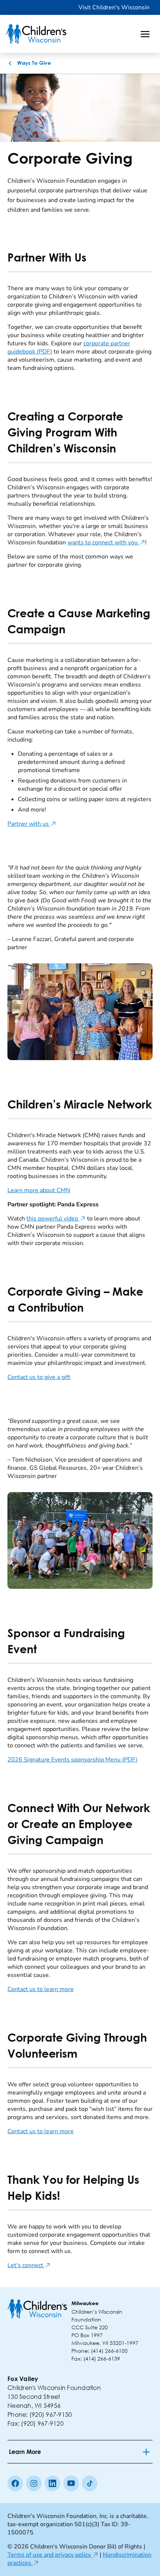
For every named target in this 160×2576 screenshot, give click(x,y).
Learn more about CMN (39, 1190)
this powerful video (56, 1219)
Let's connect (29, 2265)
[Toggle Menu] (145, 34)
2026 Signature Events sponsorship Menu (72, 1760)
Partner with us (32, 824)
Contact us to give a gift (39, 1377)
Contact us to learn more (41, 1989)
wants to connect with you (106, 543)
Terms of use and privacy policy (53, 2555)
